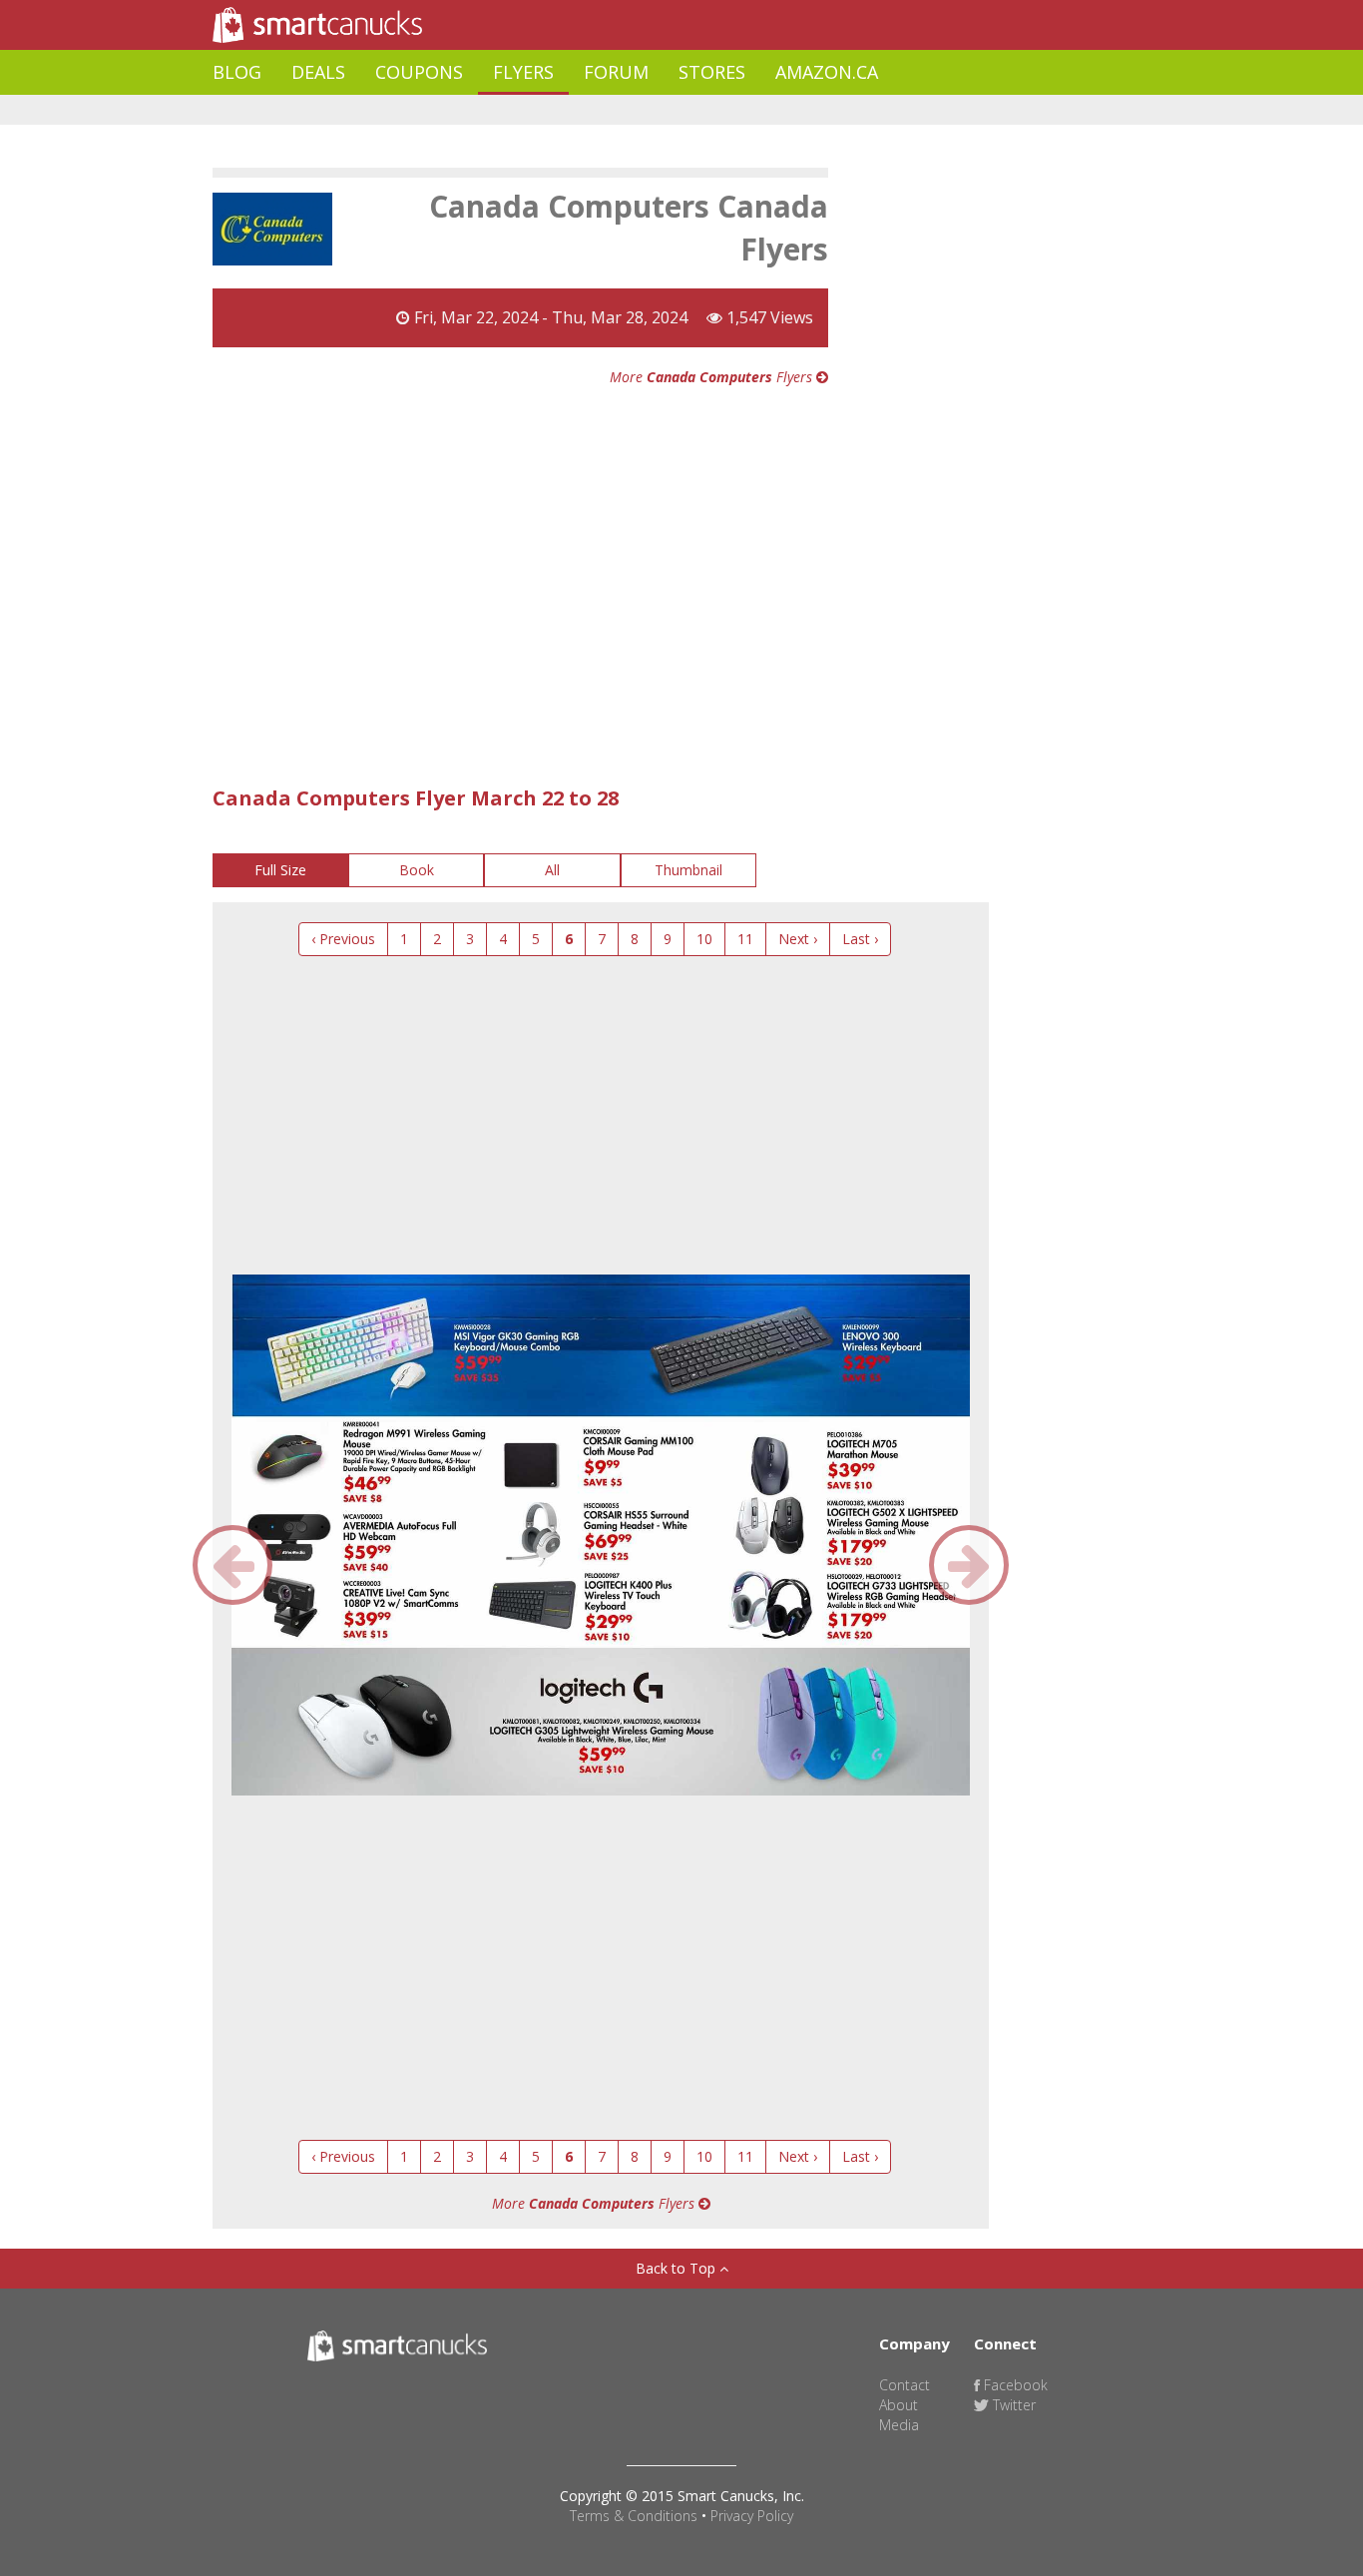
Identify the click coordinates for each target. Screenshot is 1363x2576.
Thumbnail (688, 870)
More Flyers (713, 377)
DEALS (318, 72)
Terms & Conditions (634, 2516)
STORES (712, 72)
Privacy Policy (752, 2516)
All (552, 870)
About (899, 2405)
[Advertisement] (576, 110)
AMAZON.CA (827, 72)
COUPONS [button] (419, 72)
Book (417, 870)
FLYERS (523, 72)
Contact (905, 2385)
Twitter (1012, 2405)
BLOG (237, 72)
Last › (860, 939)
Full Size (280, 870)
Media (899, 2425)
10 (704, 939)
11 (745, 939)
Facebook (1014, 2385)
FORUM (616, 72)
